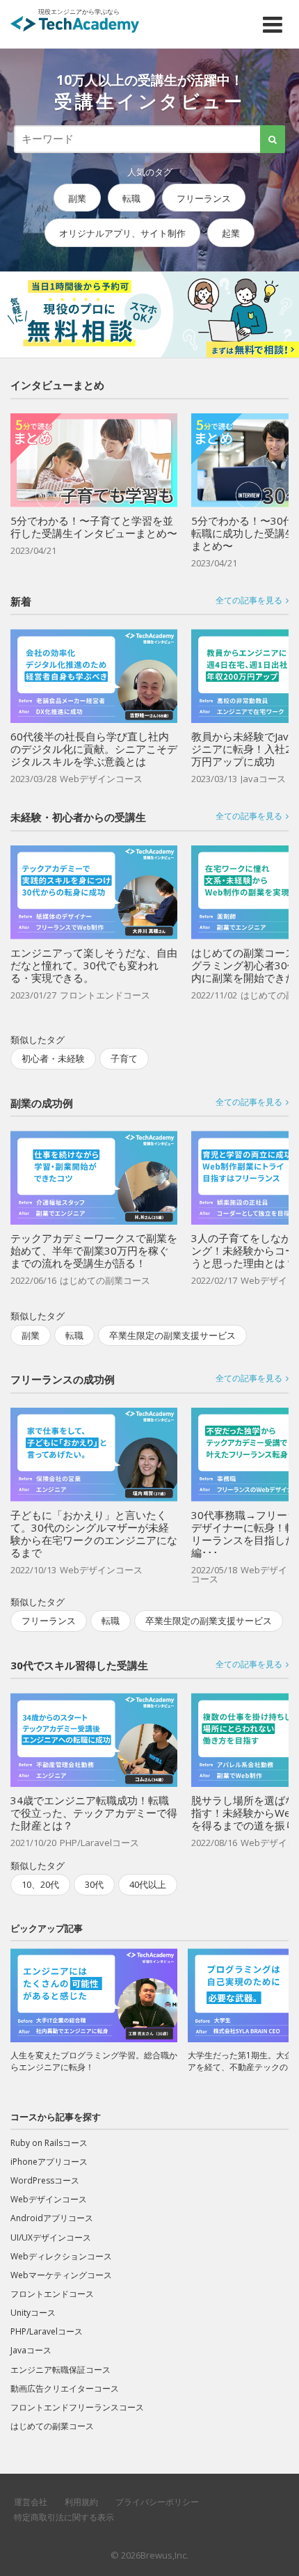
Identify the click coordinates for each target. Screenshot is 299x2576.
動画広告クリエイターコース (65, 2388)
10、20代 (40, 1884)
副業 (77, 198)
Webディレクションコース (61, 2256)
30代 (94, 1884)
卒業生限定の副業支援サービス (172, 1335)
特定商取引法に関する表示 (64, 2517)
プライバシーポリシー (157, 2502)
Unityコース (33, 2313)
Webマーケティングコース (61, 2275)
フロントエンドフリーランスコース (77, 2407)
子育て (124, 1058)
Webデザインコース (49, 2199)
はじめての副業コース (52, 2426)
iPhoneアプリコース (49, 2162)
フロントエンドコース (52, 2294)
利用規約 (81, 2502)
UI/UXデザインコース (51, 2237)
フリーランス (204, 198)
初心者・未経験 (53, 1058)
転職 (131, 198)
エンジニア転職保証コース (60, 2370)
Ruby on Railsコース (49, 2143)
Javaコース (31, 2350)
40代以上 (148, 1884)
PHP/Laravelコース (47, 2331)
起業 (231, 234)
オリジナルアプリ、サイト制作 (122, 234)
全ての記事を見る (249, 601)
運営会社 (31, 2502)
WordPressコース (45, 2180)
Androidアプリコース (52, 2218)
